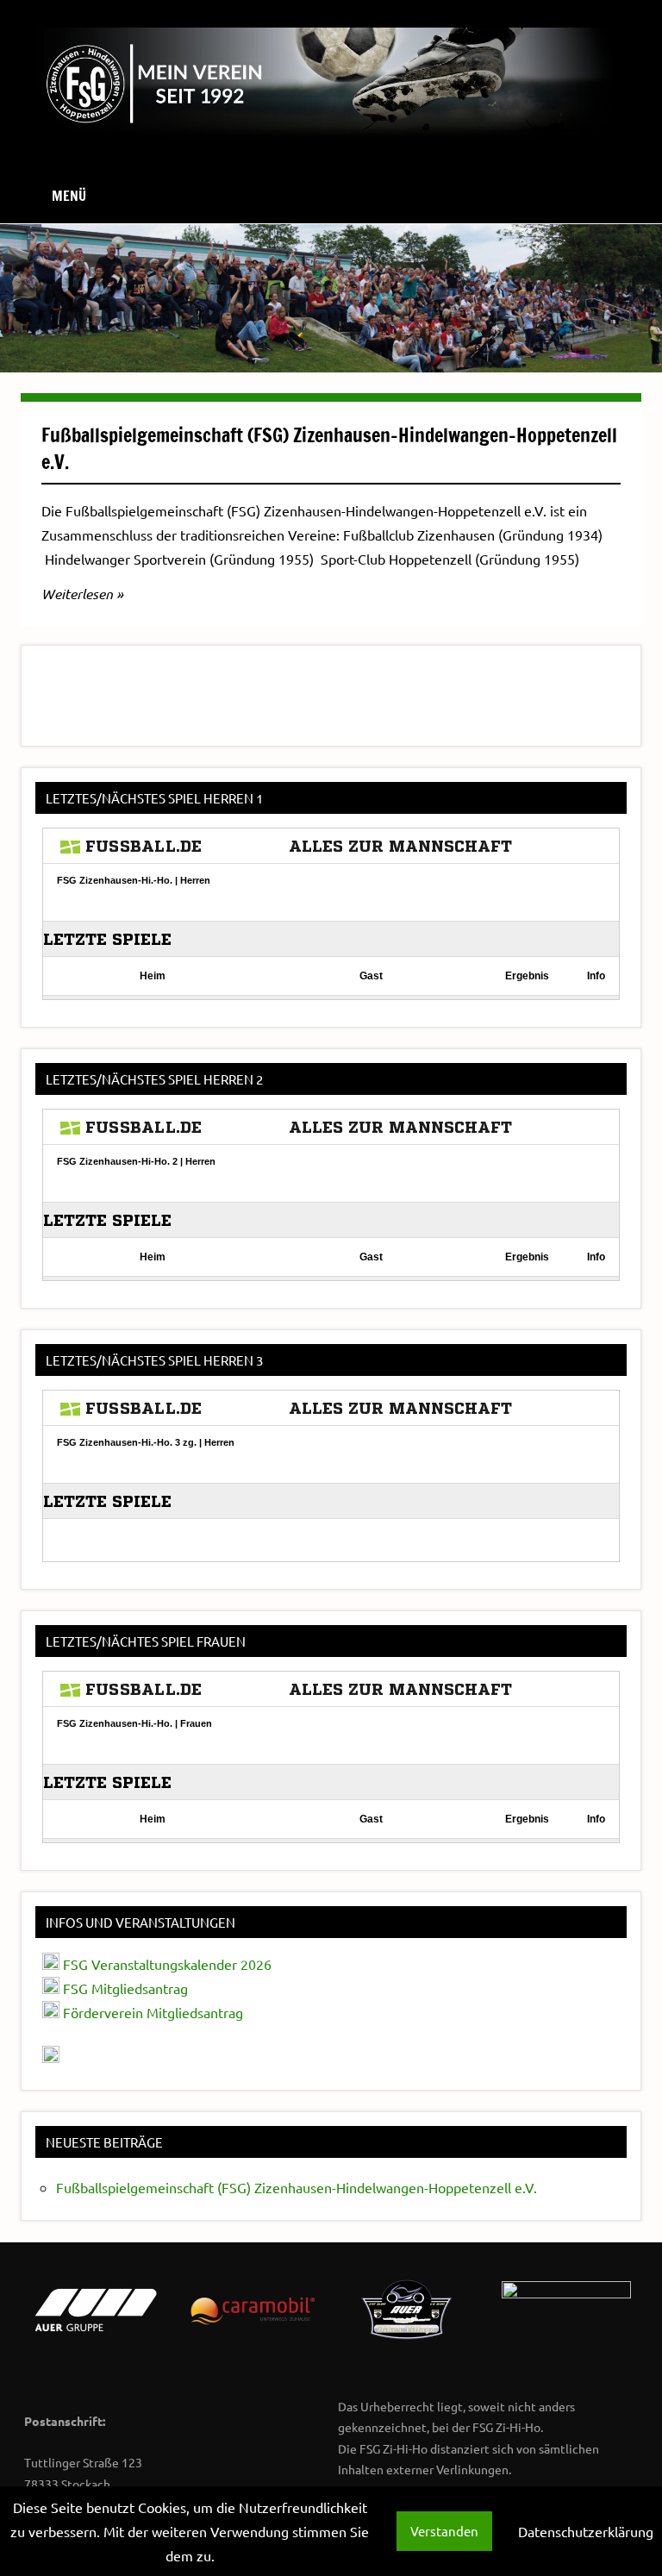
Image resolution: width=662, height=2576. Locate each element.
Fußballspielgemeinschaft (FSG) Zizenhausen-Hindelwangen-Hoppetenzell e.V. (329, 448)
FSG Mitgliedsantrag (125, 1988)
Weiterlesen (77, 594)
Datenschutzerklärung (586, 2531)
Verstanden (444, 2531)
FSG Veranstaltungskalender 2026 (165, 1964)
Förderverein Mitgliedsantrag (153, 2012)
